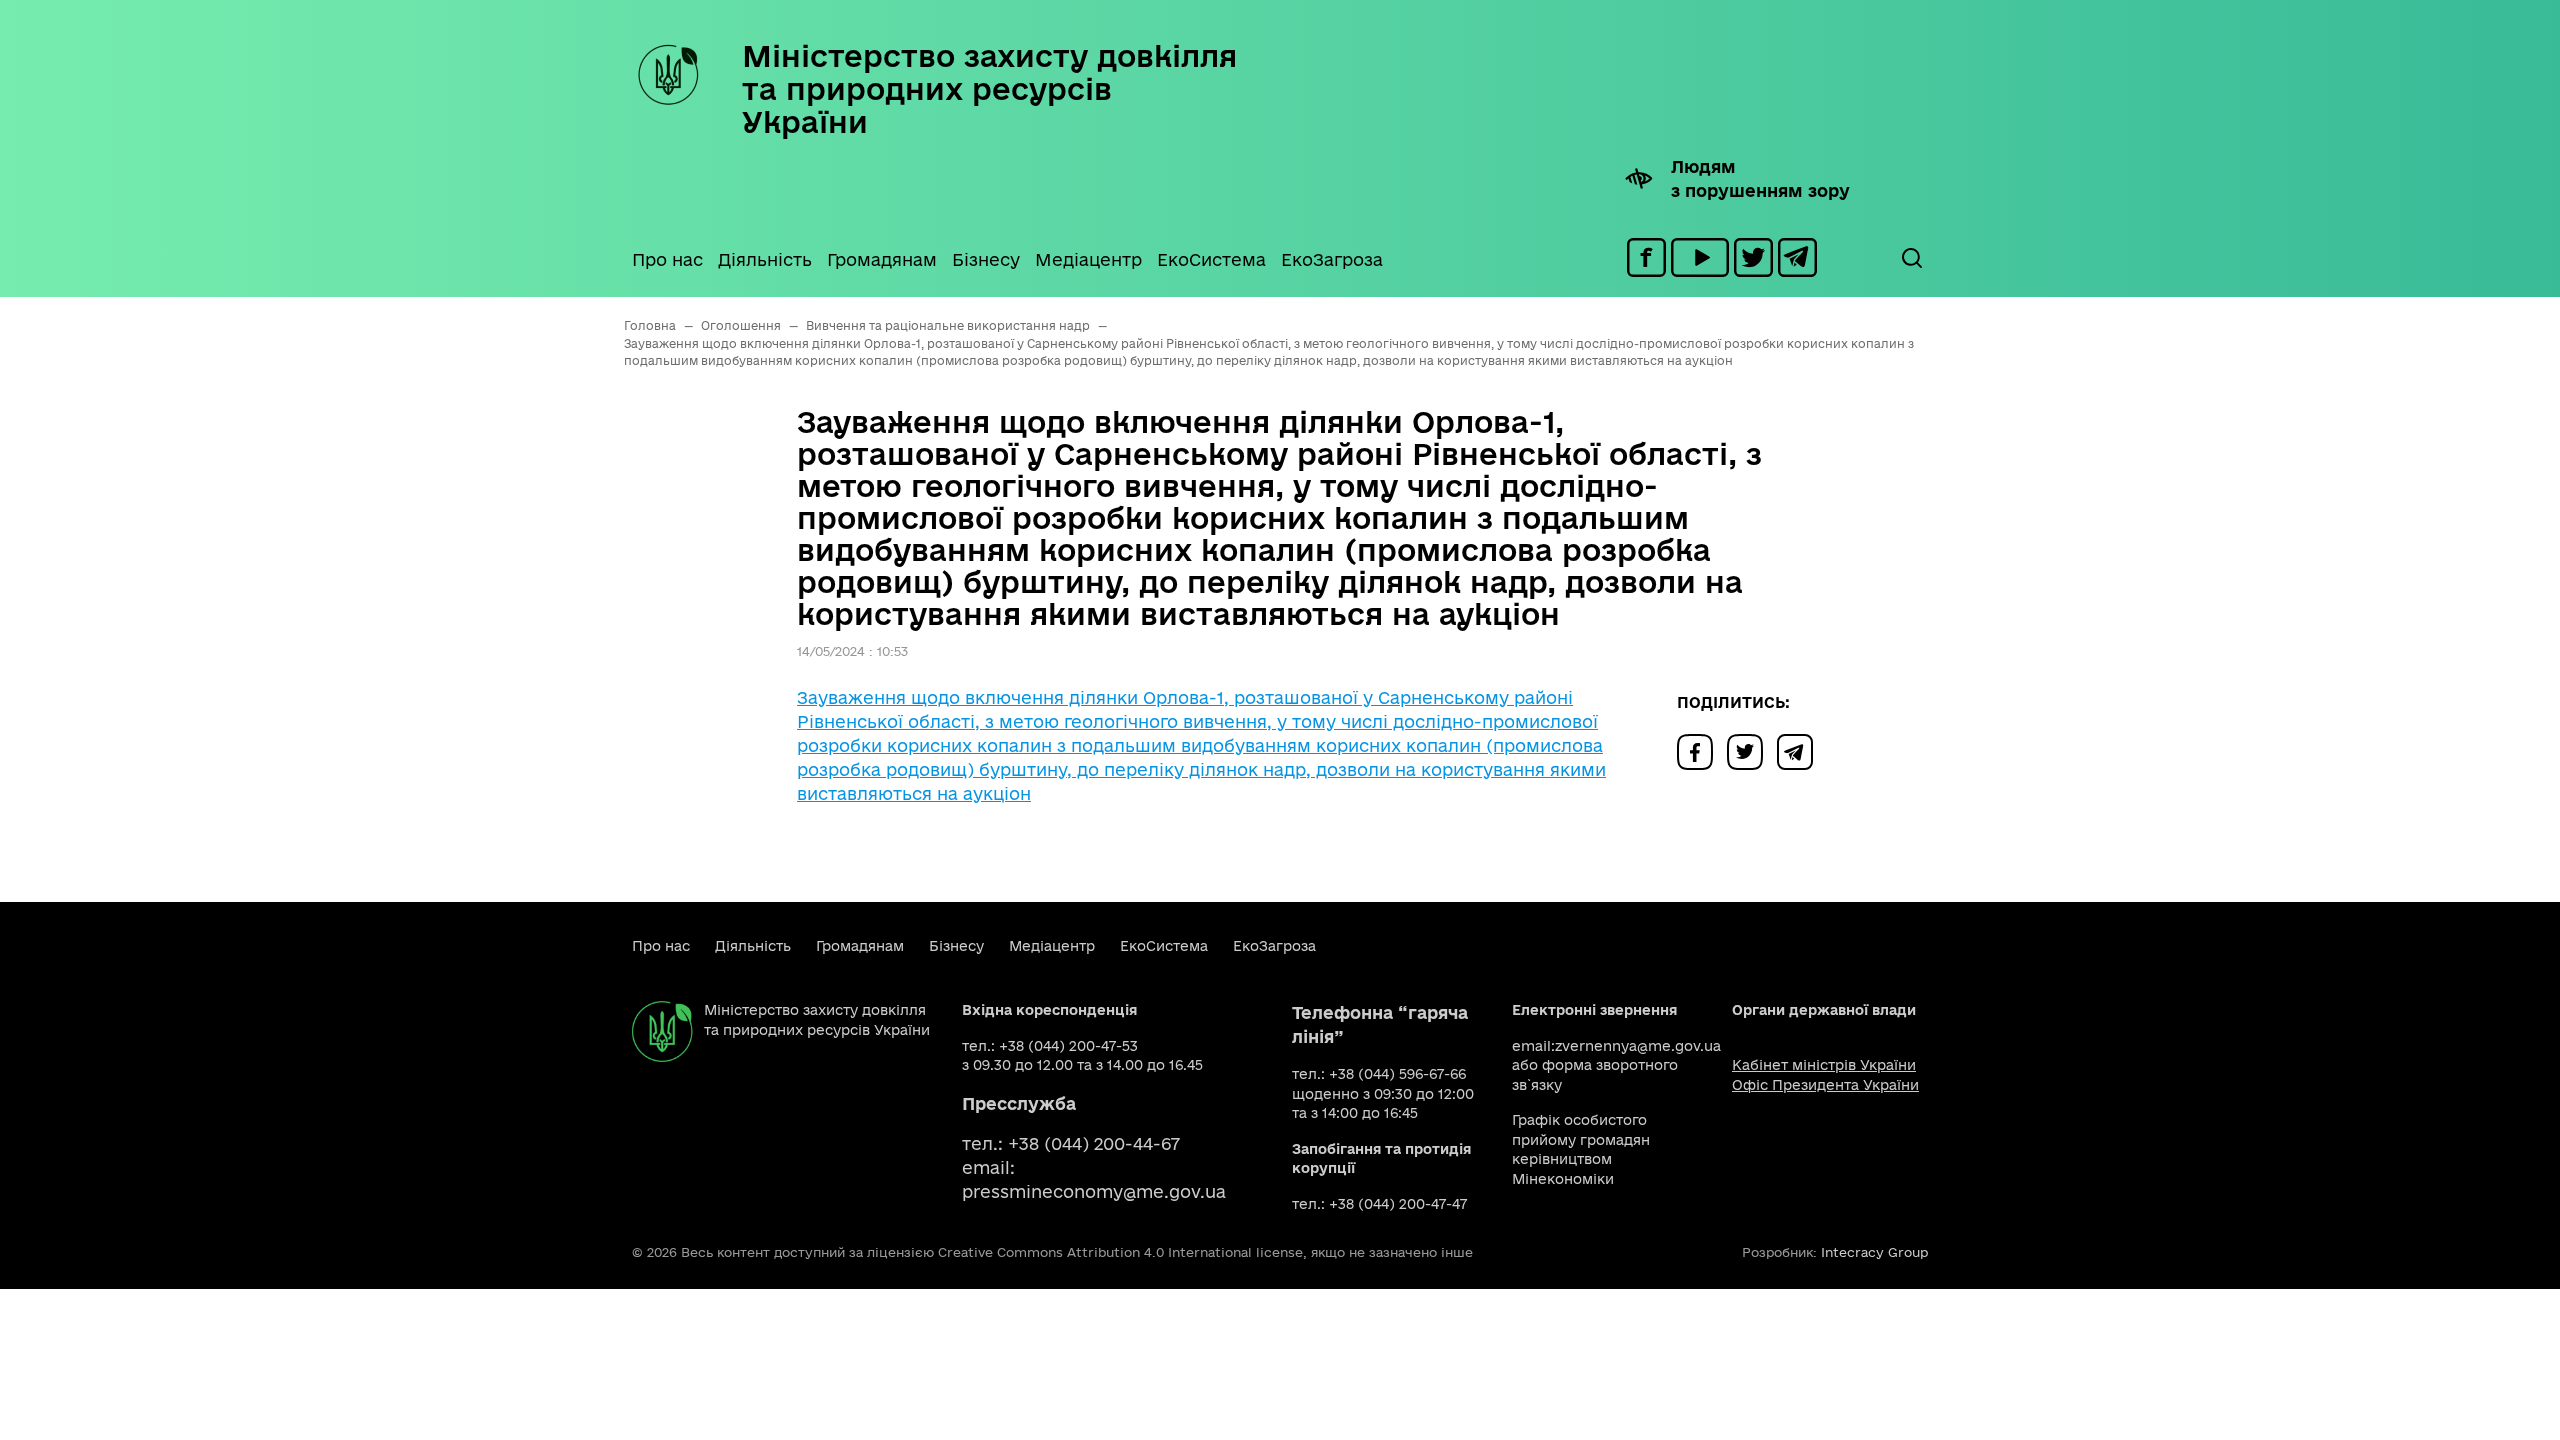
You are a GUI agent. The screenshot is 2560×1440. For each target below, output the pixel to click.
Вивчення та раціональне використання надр (948, 325)
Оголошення (741, 325)
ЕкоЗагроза (1332, 259)
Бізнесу (986, 259)
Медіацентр (1088, 259)
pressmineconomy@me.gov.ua (1094, 1191)
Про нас (667, 259)
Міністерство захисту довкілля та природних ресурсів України (989, 88)
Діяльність (765, 259)
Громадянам (882, 259)
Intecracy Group (1874, 1252)
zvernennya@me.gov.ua (1638, 1046)
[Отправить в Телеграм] (1800, 750)
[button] (1911, 258)
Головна (650, 325)
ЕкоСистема (1211, 259)
